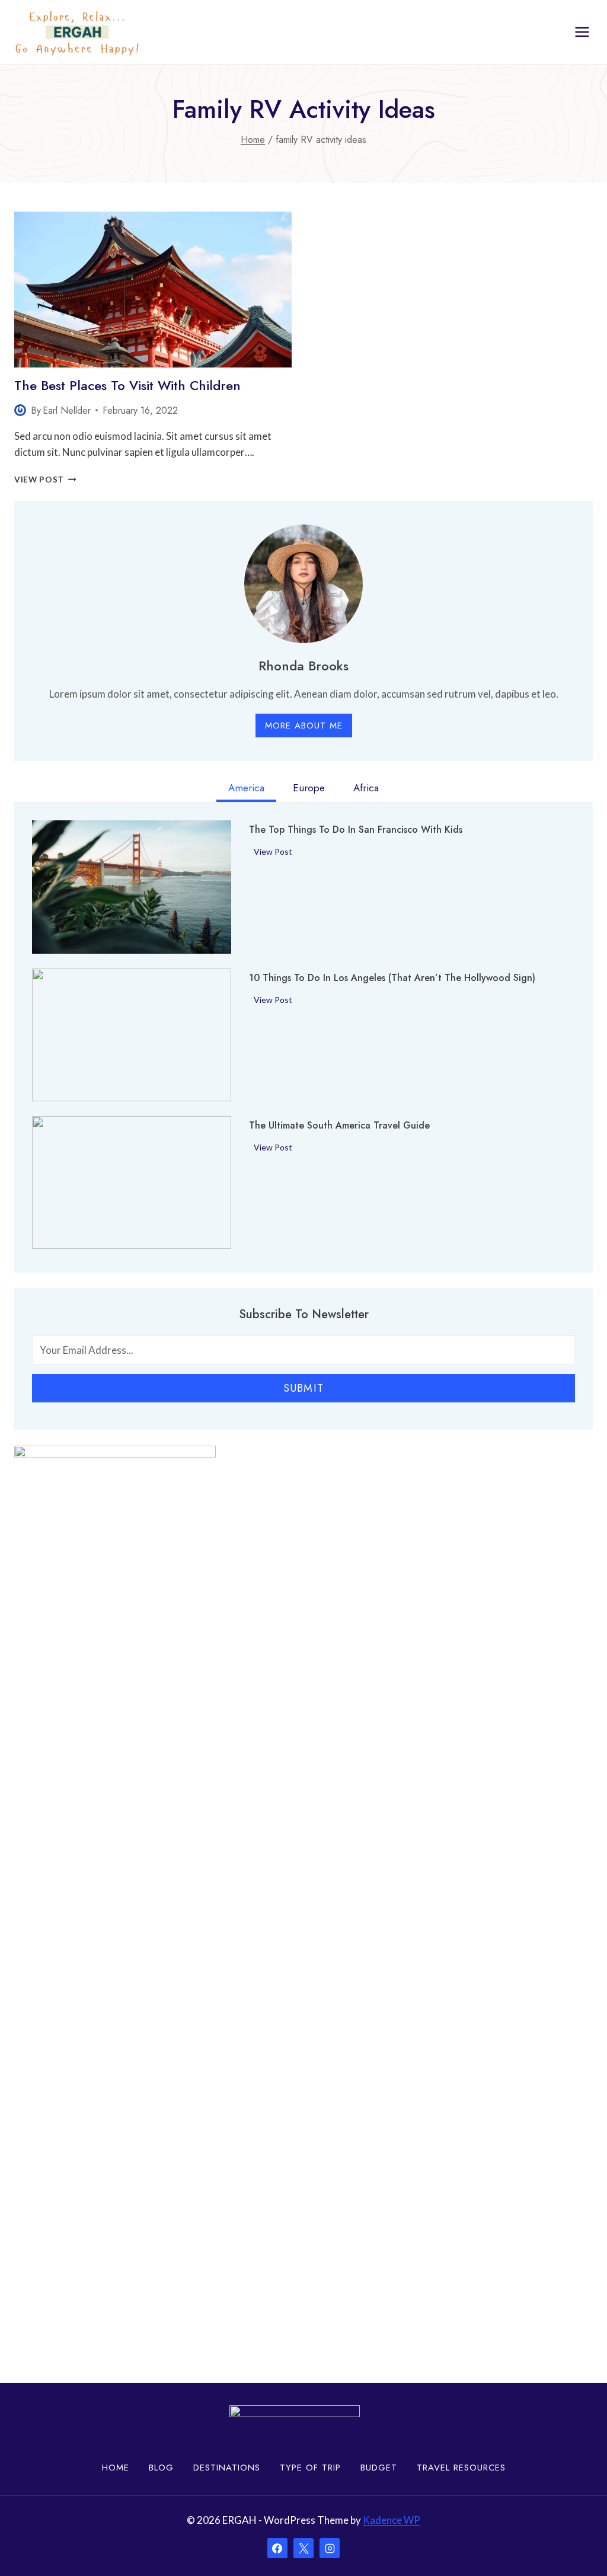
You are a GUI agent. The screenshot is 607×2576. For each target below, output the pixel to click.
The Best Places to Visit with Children (127, 385)
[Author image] (20, 410)
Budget (379, 2468)
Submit (303, 1388)
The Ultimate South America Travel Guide (339, 1126)
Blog (161, 2468)
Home (116, 2468)
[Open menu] (582, 32)
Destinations (227, 2468)
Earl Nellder (67, 410)
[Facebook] (277, 2548)
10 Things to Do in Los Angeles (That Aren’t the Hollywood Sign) (392, 978)
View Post (45, 480)
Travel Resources (461, 2468)
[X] (303, 2548)
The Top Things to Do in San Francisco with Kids (356, 830)
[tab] (246, 790)
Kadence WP (392, 2520)
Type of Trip (310, 2468)
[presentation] (153, 290)
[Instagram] (330, 2548)
